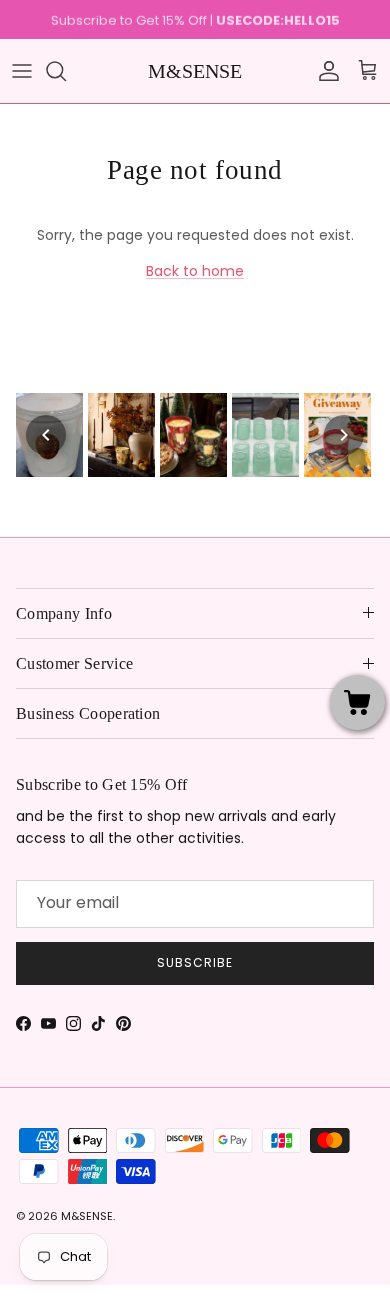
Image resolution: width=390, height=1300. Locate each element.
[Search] (66, 71)
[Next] (344, 435)
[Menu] (22, 71)
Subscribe (195, 962)
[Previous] (46, 435)
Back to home (195, 271)
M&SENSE (87, 1216)
